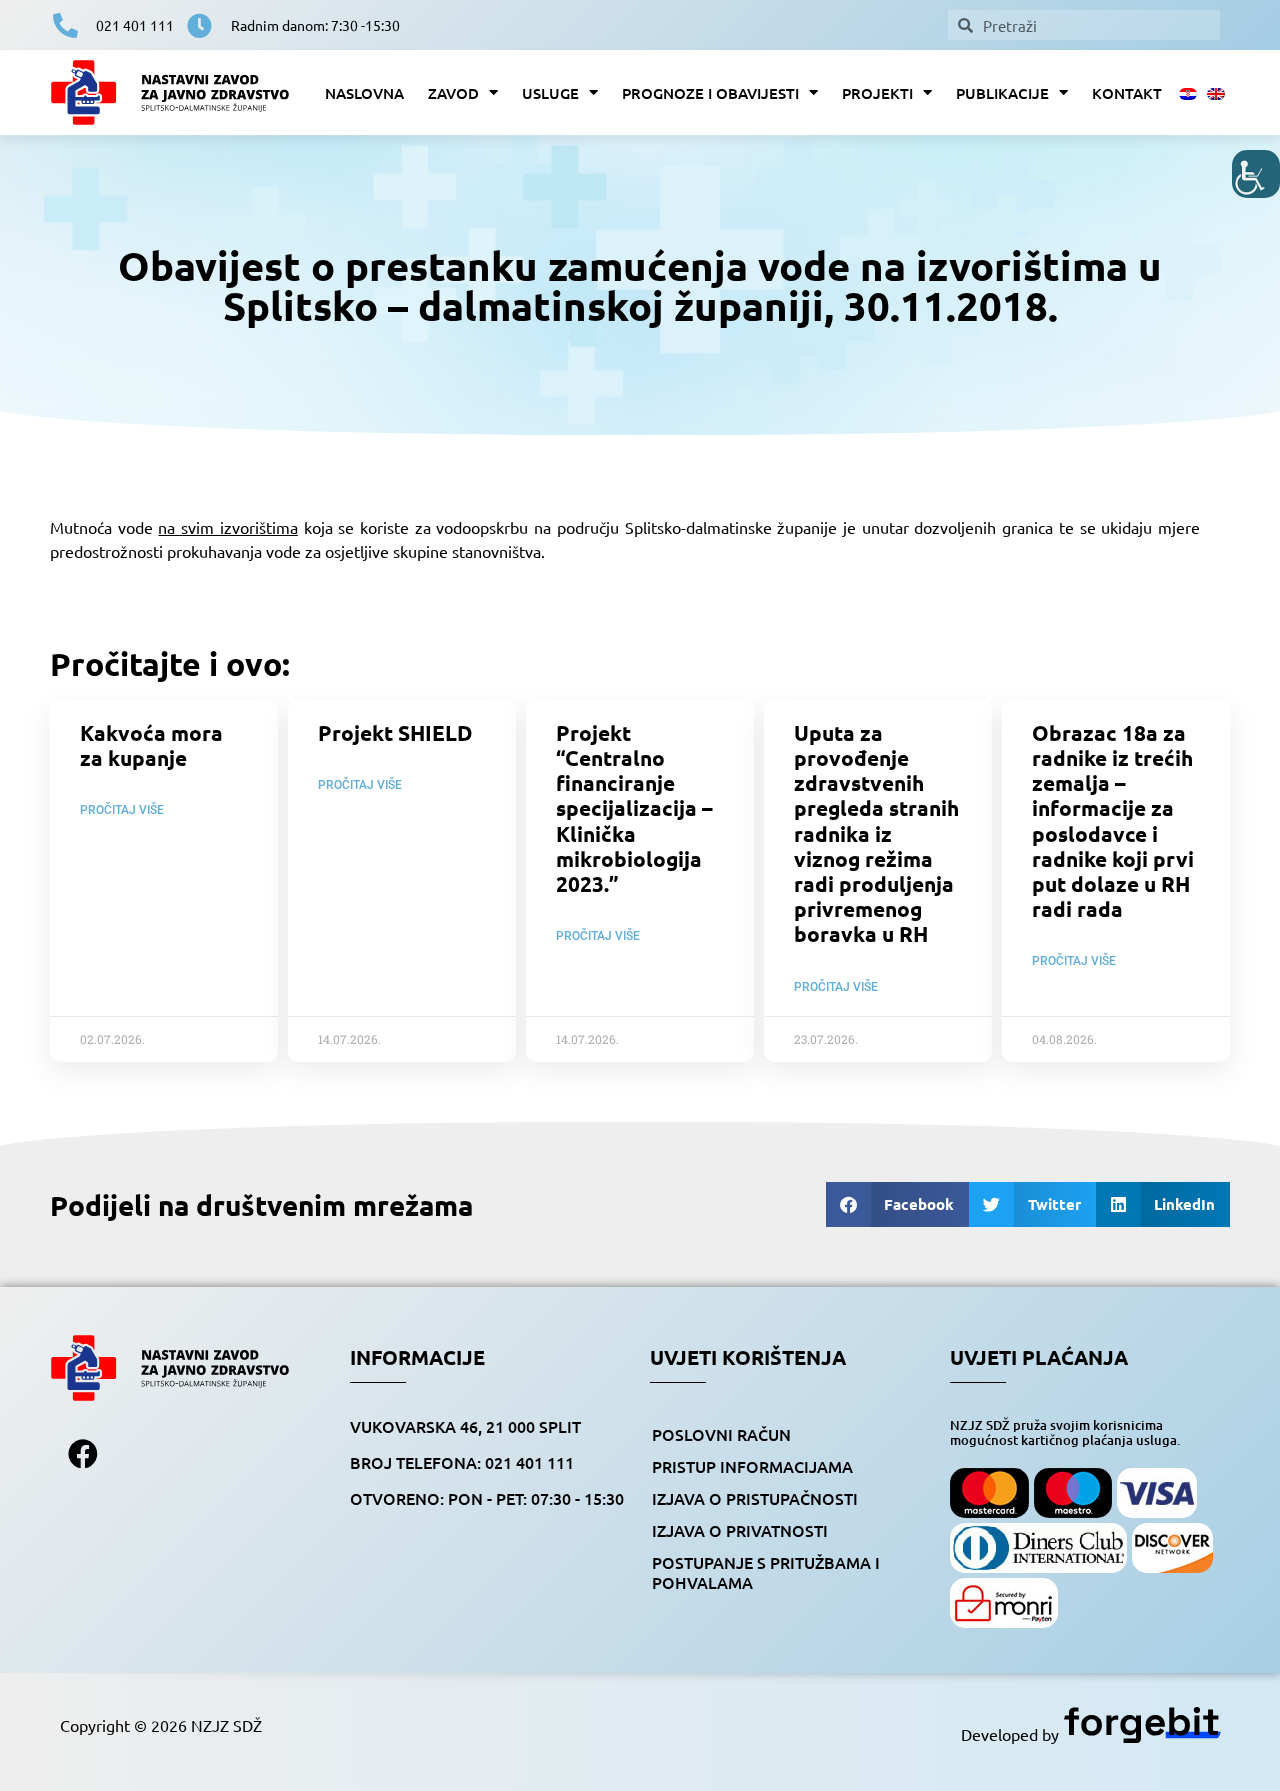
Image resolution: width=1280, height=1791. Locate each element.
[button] (898, 1204)
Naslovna (364, 93)
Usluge (550, 93)
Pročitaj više (122, 810)
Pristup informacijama (752, 1466)
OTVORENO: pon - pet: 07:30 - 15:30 (487, 1498)
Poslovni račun (721, 1434)
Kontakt (1127, 93)
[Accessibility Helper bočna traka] (1256, 174)
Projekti (877, 93)
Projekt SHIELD (395, 732)
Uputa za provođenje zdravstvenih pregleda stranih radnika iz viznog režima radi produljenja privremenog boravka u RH (876, 833)
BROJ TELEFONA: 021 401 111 (462, 1462)
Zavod (453, 93)
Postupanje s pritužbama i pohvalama (766, 1572)
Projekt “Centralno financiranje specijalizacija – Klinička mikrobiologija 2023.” (634, 808)
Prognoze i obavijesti (710, 93)
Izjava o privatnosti (740, 1530)
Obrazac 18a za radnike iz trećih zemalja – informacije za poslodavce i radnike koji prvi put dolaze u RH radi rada (1113, 820)
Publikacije (1002, 93)
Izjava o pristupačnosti (755, 1498)
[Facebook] (83, 1454)
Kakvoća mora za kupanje (151, 745)
